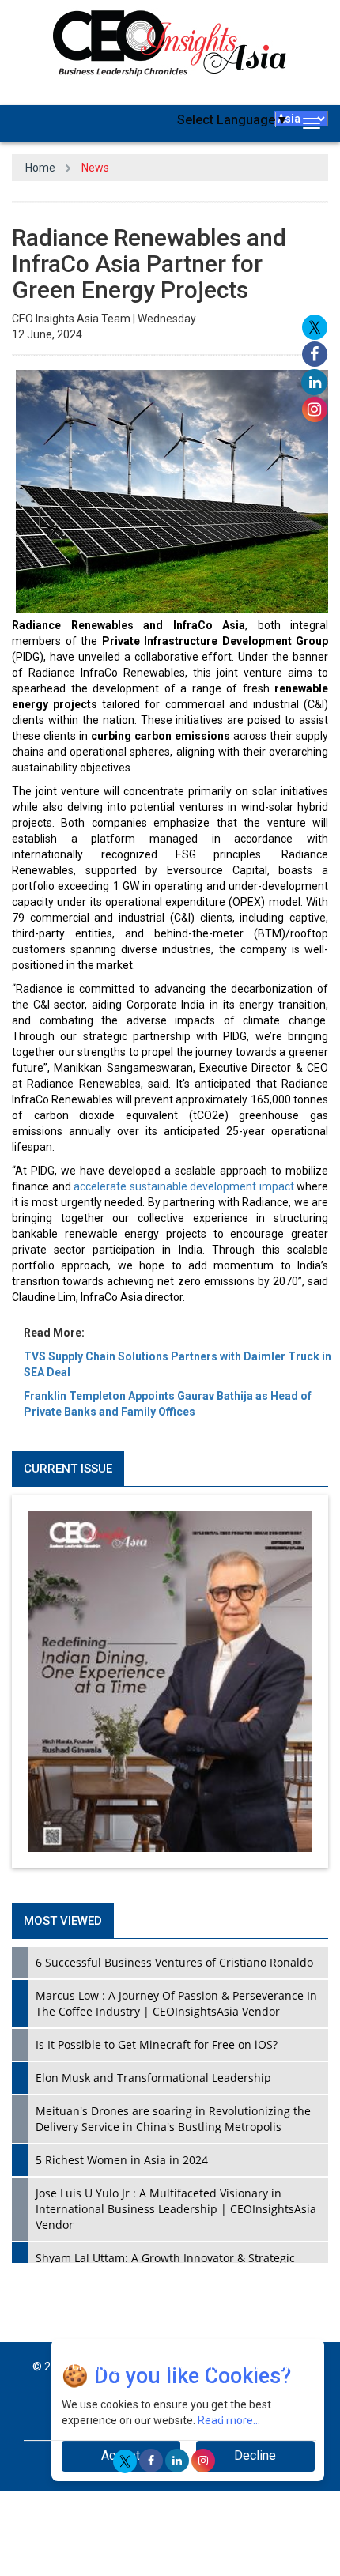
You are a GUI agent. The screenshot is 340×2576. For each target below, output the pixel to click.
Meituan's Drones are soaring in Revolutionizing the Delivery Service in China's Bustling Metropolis (173, 2119)
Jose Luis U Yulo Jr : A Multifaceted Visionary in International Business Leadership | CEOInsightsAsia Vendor (176, 2209)
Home (40, 168)
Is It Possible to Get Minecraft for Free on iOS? (157, 2044)
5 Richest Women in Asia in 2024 (122, 2160)
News (95, 168)
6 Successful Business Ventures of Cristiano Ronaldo (174, 1962)
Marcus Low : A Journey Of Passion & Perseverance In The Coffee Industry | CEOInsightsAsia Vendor (176, 2003)
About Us (229, 2416)
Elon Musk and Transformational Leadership (153, 2078)
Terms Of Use (162, 2416)
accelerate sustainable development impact (184, 1186)
